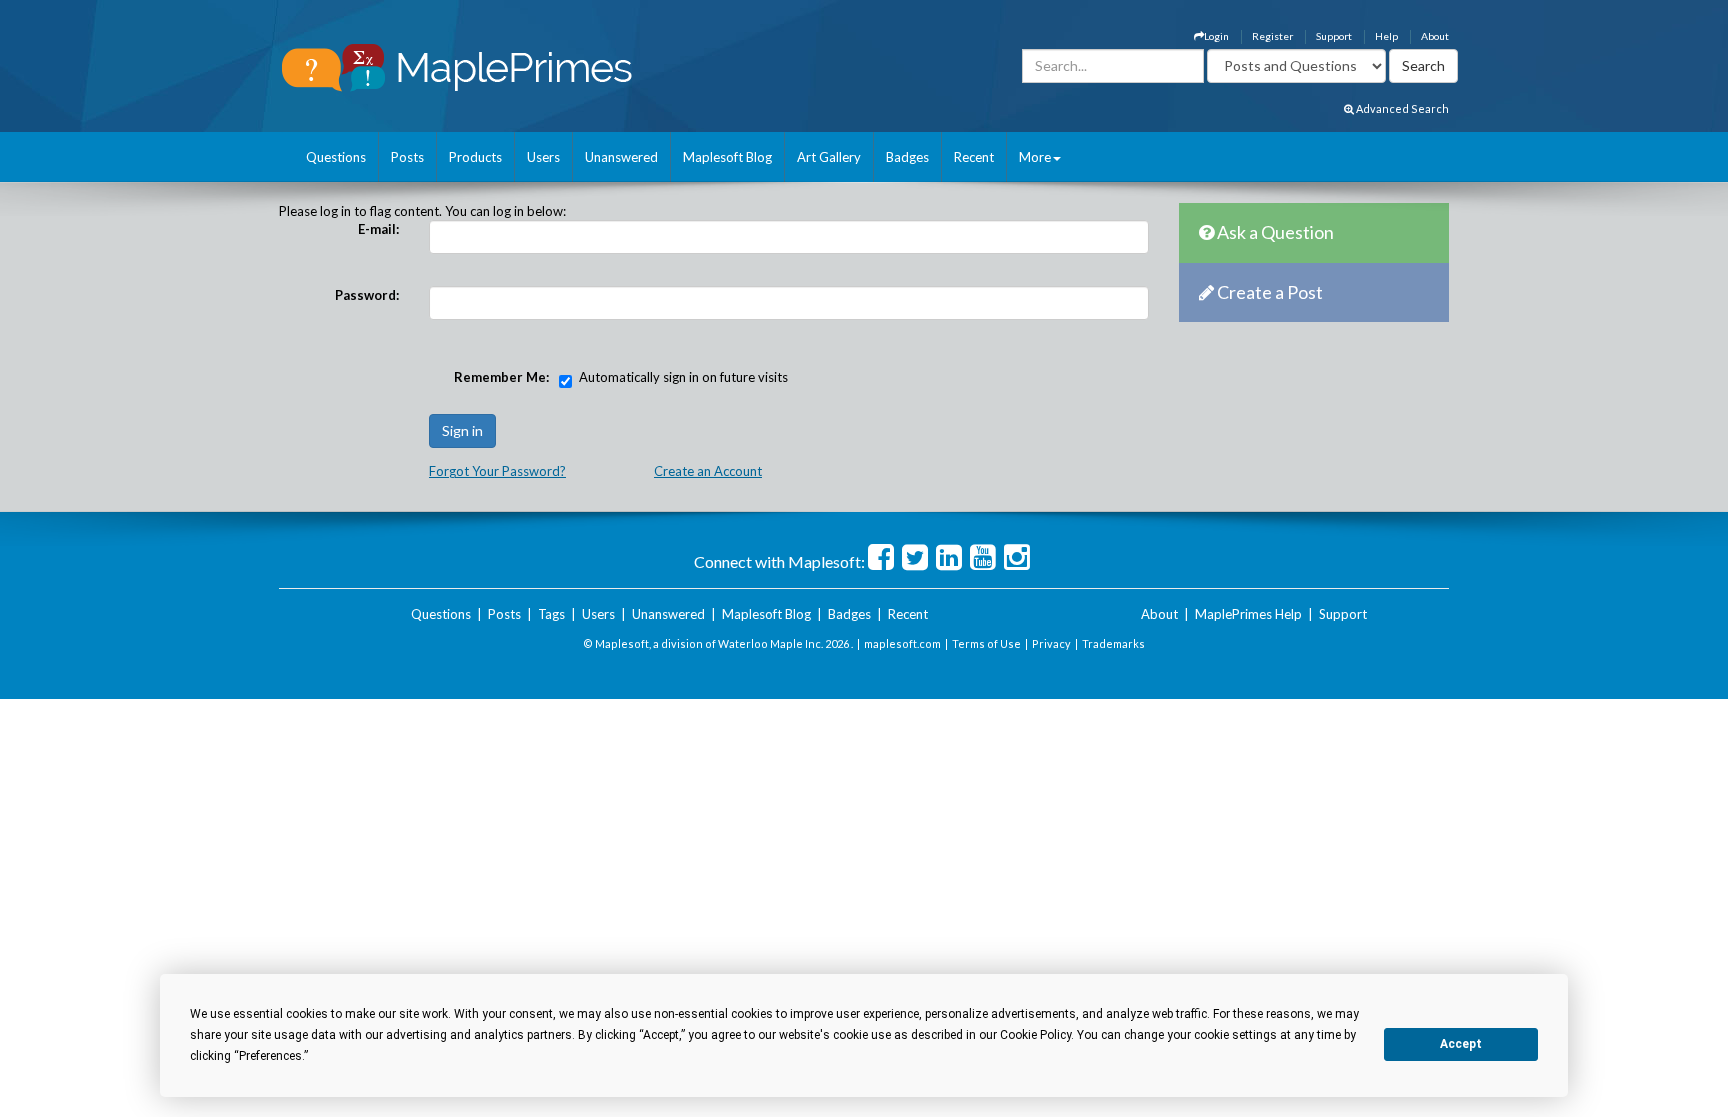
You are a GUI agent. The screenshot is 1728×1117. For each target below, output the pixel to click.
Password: (367, 295)
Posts (407, 157)
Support (1334, 36)
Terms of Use (986, 643)
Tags (551, 614)
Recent (974, 157)
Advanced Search (1401, 108)
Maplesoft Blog (727, 157)
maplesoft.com (902, 643)
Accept (1461, 1044)
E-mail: (378, 229)
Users (543, 157)
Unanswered (621, 157)
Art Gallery (829, 157)
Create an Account (708, 471)
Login (1216, 36)
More (1035, 157)
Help (1386, 36)
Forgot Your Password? (497, 471)
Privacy (1051, 643)
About (1435, 36)
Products (475, 157)
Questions (336, 157)
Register (1272, 36)
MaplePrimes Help (1248, 614)
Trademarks (1113, 643)
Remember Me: (501, 377)
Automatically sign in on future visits (683, 377)
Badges (907, 157)
